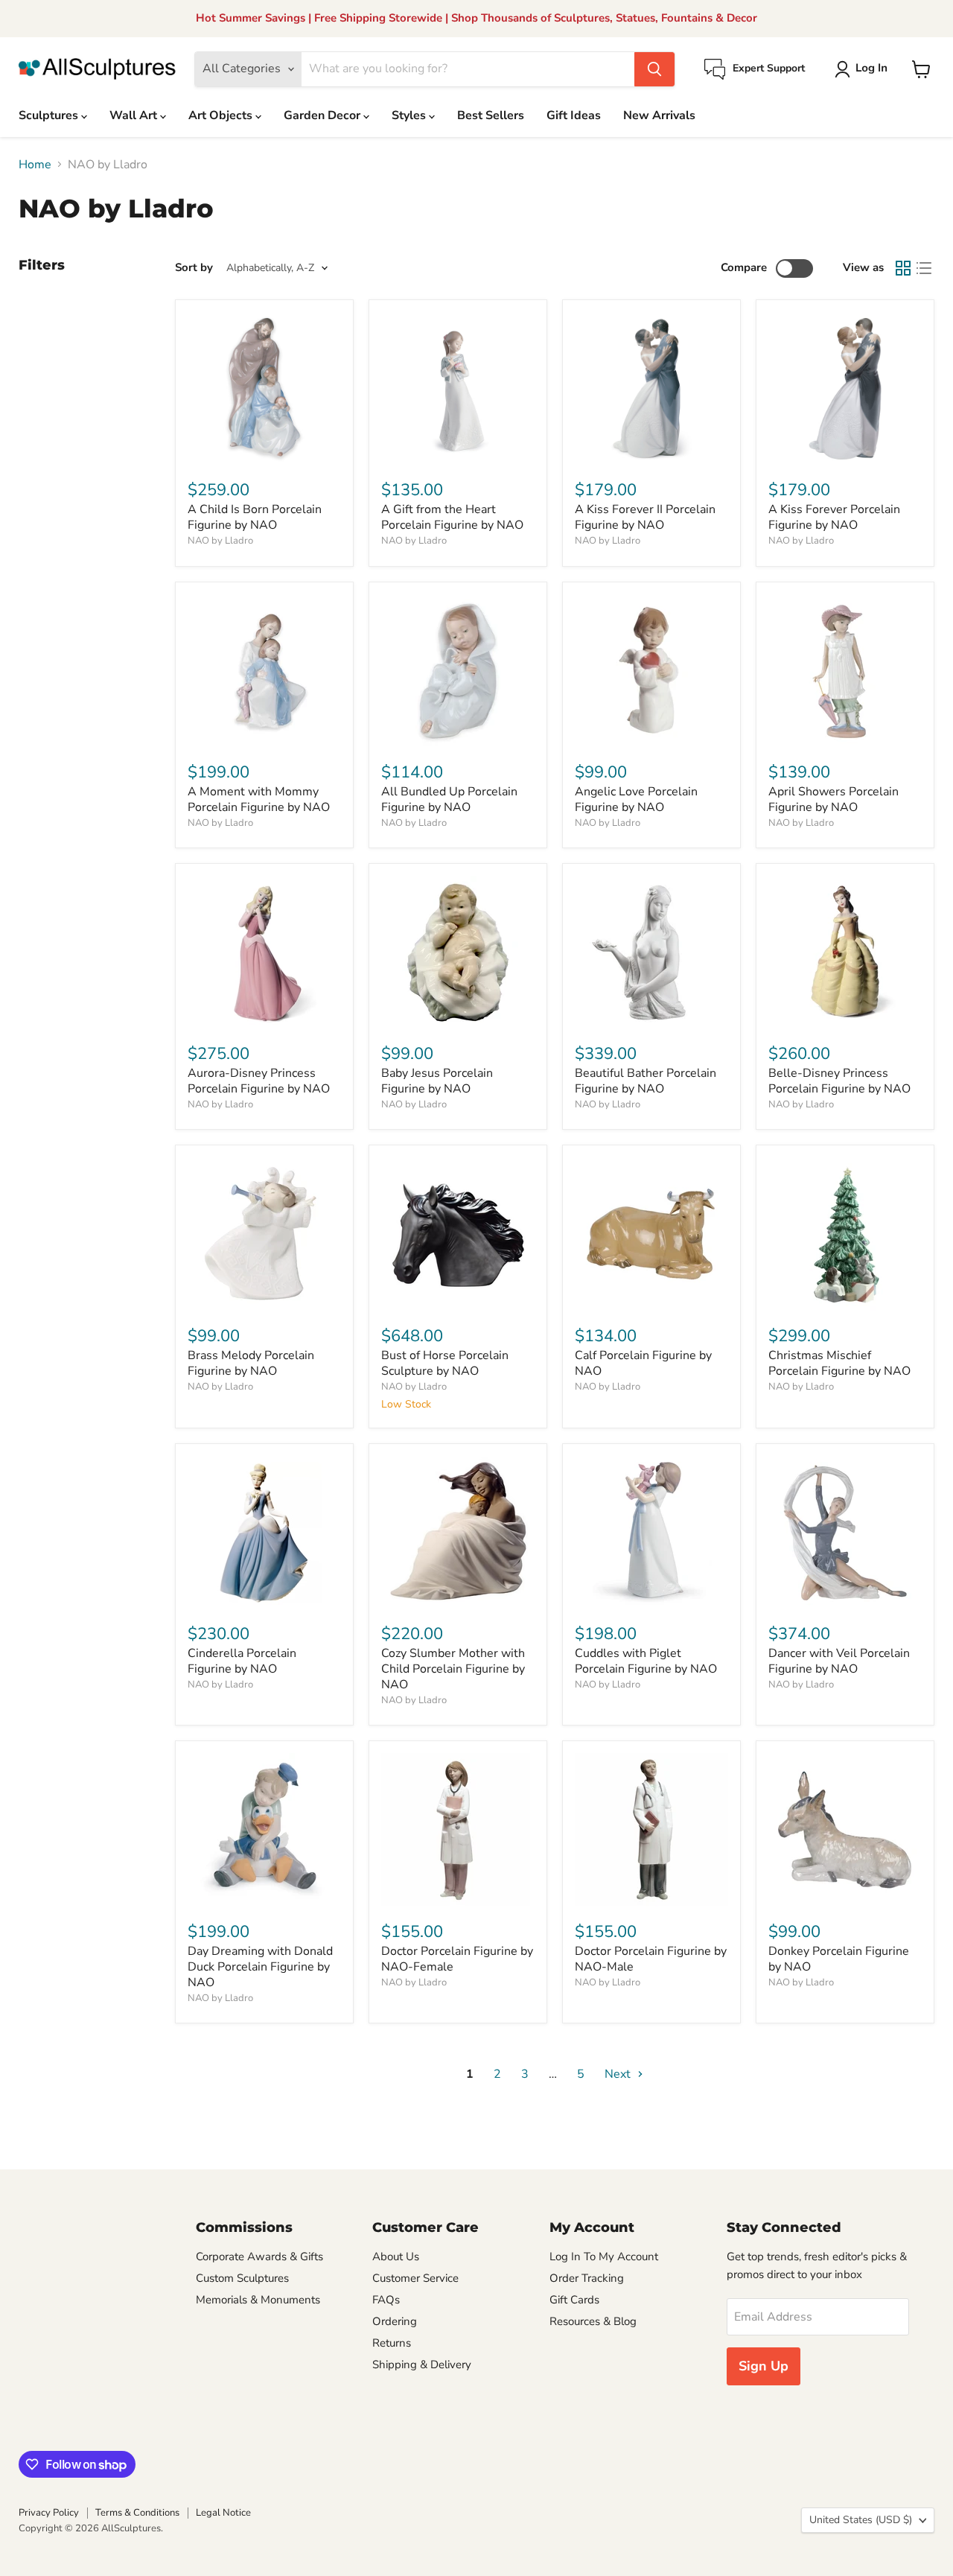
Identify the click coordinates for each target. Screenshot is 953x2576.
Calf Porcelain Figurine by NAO (643, 1363)
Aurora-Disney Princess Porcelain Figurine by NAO (259, 1081)
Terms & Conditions (137, 2513)
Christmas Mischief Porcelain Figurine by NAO (839, 1363)
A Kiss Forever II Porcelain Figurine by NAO (645, 517)
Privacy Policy (49, 2513)
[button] (864, 69)
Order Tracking (587, 2278)
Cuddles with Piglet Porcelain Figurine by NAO (646, 1661)
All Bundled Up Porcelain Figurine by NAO (449, 799)
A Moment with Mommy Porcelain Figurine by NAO (259, 799)
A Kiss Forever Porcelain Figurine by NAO (834, 517)
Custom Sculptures (242, 2278)
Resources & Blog (593, 2321)
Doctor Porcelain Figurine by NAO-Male (651, 1959)
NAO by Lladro (220, 541)
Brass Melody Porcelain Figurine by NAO (251, 1363)
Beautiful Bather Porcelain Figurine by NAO (646, 1081)
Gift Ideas (574, 115)
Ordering (395, 2321)
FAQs (386, 2300)
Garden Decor (323, 115)
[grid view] (903, 268)
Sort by (194, 268)
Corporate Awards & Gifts (259, 2257)
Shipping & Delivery (422, 2364)
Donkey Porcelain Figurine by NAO (839, 1959)
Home (35, 165)
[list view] (924, 268)
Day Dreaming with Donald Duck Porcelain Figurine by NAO (260, 1967)
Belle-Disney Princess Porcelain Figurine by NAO (839, 1081)
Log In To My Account (604, 2257)
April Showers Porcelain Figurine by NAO (834, 799)
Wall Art (135, 115)
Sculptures (50, 115)
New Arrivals (659, 115)
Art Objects (222, 115)
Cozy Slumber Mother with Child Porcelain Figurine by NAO (453, 1669)
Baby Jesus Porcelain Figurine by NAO (437, 1081)
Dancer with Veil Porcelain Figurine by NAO (839, 1661)
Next (619, 2074)
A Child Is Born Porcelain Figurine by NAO (255, 517)
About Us (396, 2257)
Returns (392, 2343)
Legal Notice (223, 2513)
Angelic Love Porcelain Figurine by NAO (636, 799)
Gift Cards (574, 2300)
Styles (410, 115)
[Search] (654, 69)
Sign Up (764, 2366)
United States (861, 2520)
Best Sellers (491, 115)
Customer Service (415, 2278)
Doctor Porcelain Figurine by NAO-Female (457, 1959)
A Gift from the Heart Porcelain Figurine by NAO (452, 517)
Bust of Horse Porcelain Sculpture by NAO (445, 1363)
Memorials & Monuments (258, 2300)
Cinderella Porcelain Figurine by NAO (242, 1661)
